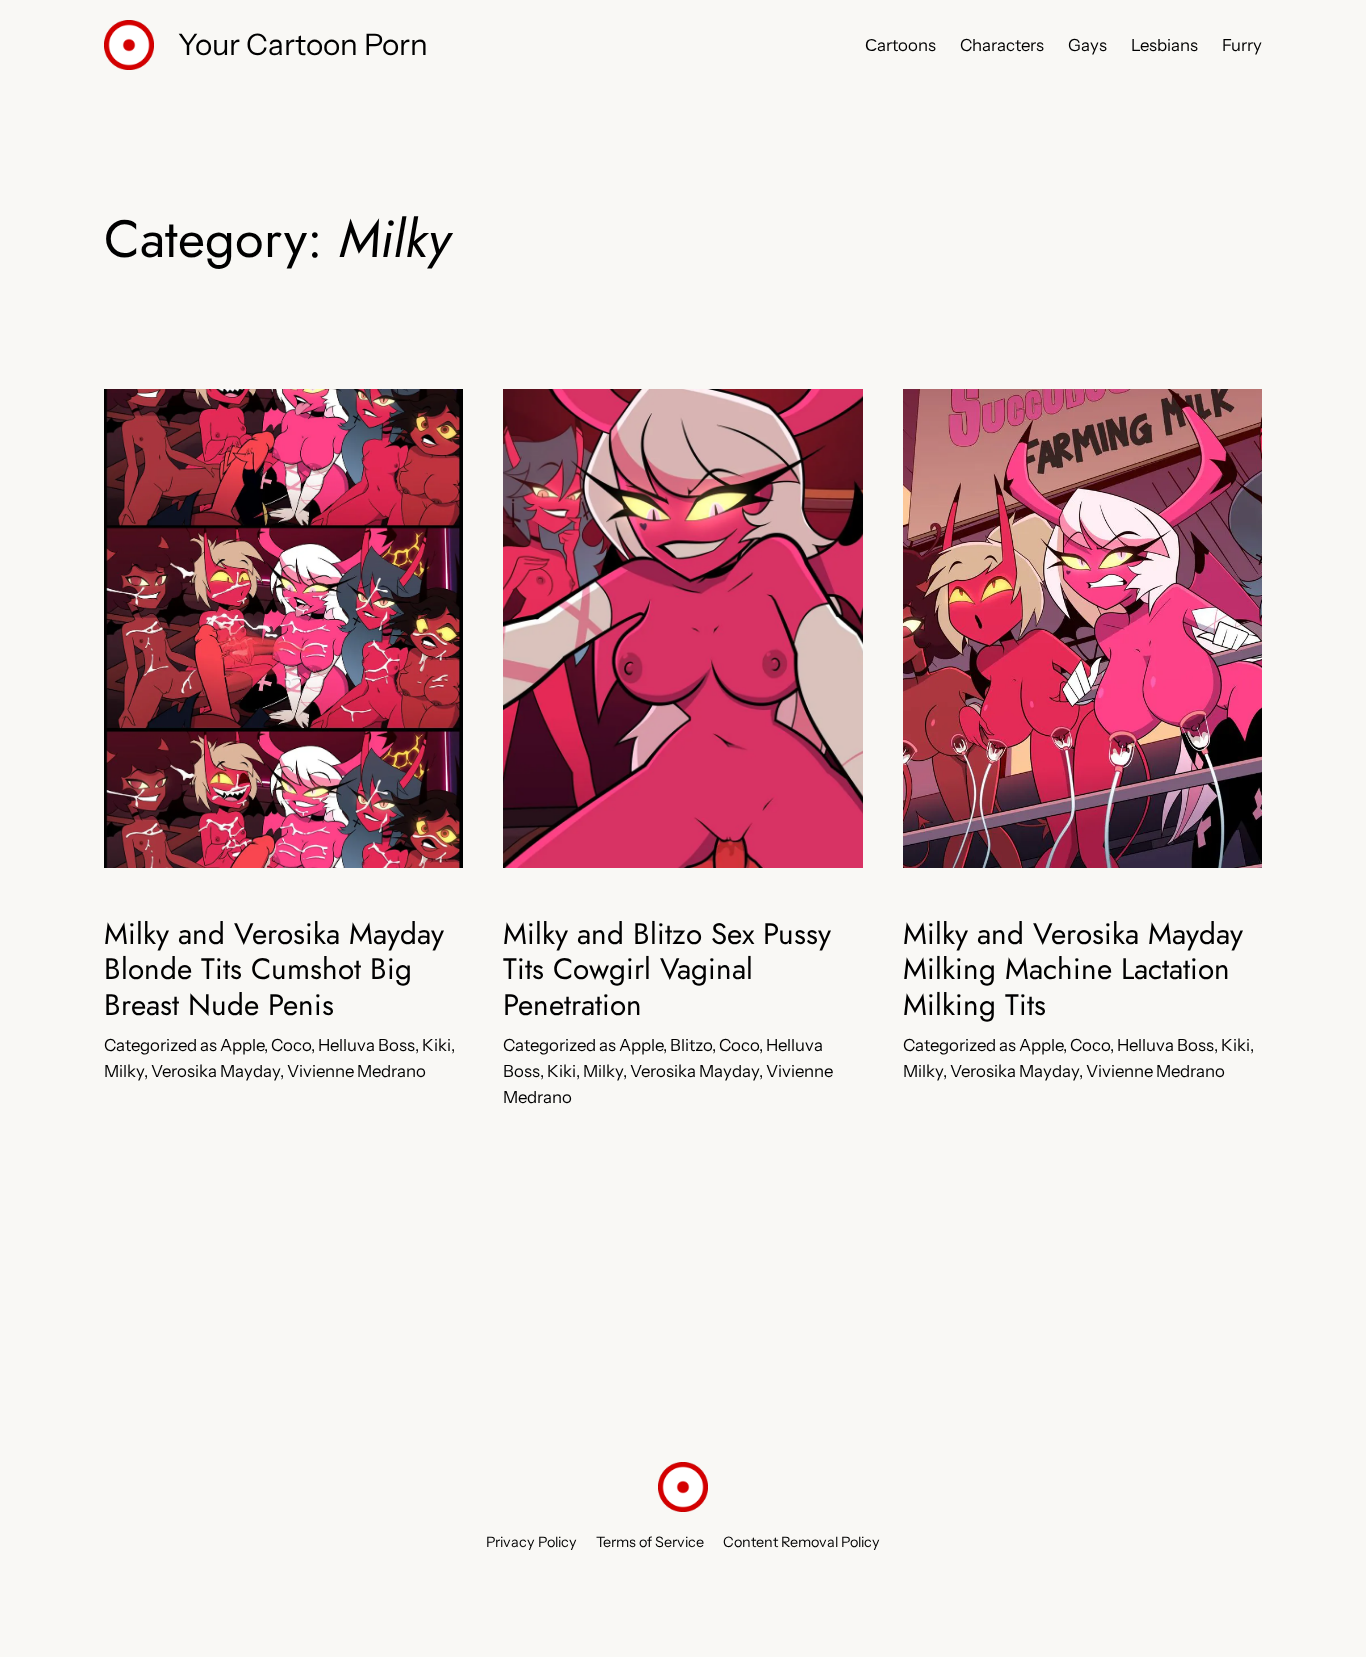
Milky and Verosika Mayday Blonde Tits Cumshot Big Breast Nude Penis (274, 969)
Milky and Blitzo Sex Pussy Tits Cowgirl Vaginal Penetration (667, 969)
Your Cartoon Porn (303, 44)
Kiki (436, 1045)
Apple (242, 1045)
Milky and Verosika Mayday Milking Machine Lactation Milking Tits (1073, 969)
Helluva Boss (366, 1045)
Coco (291, 1045)
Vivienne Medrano (356, 1071)
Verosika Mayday (215, 1071)
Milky (124, 1071)
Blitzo (691, 1045)
